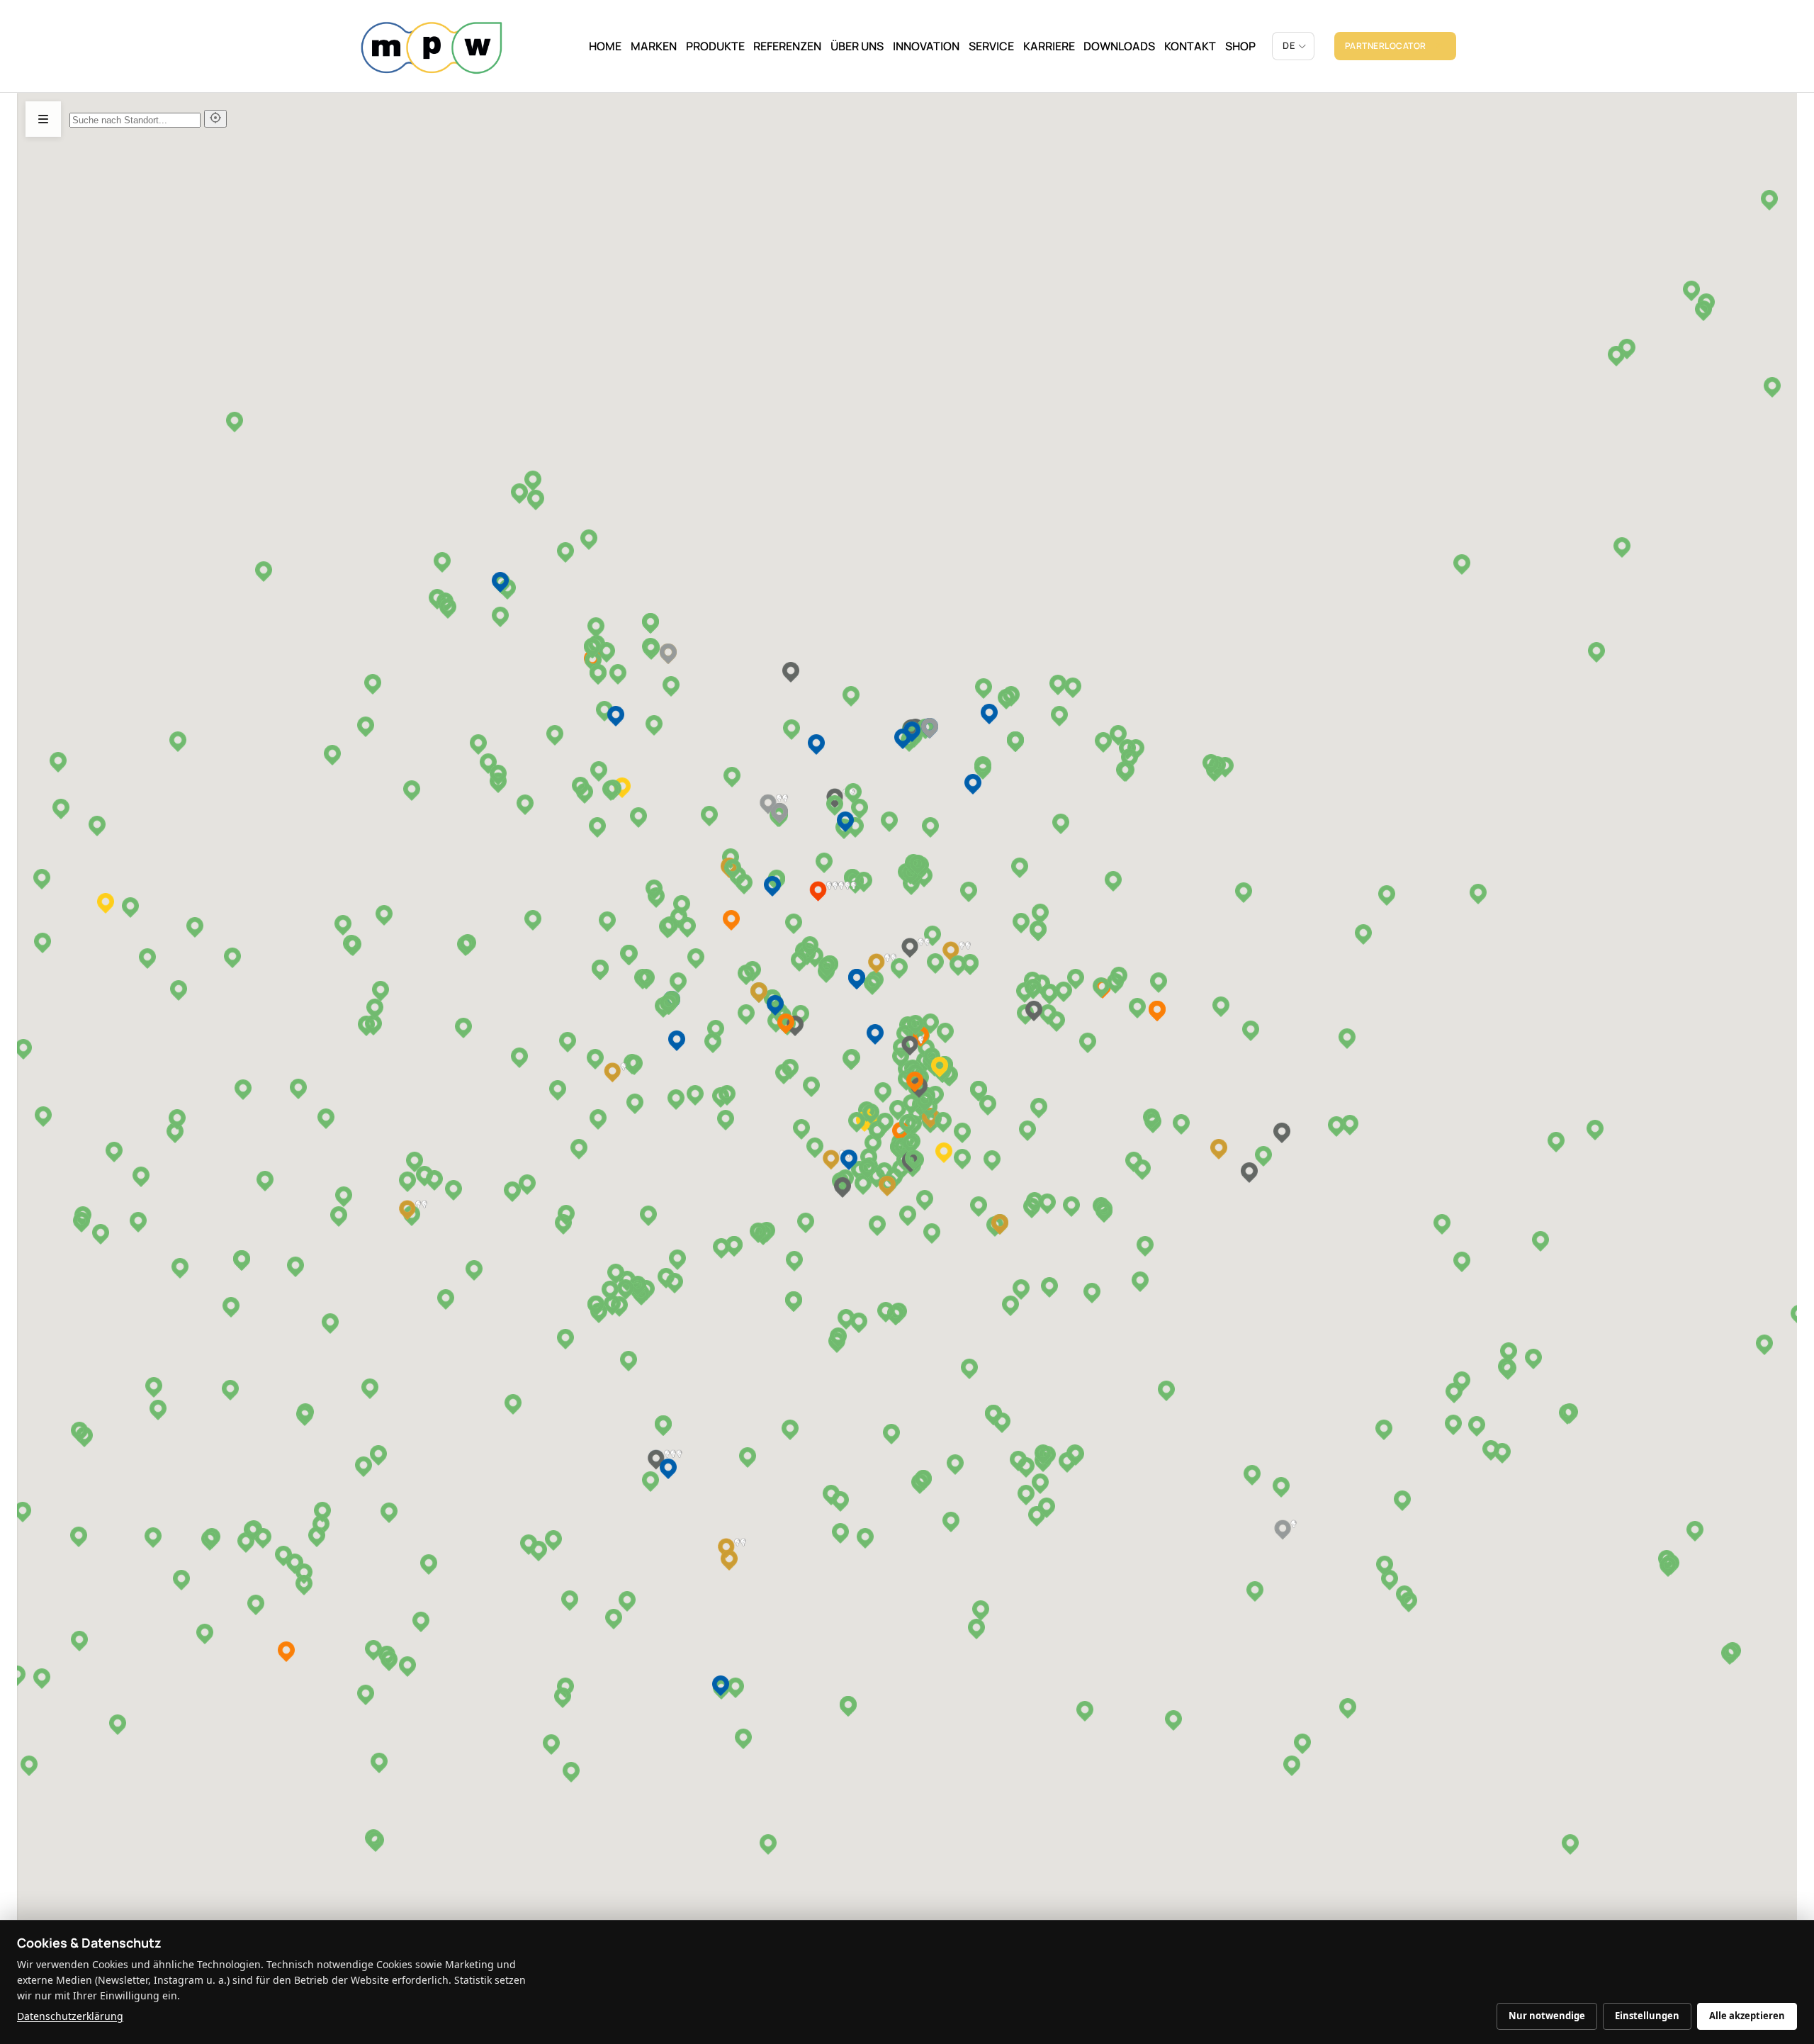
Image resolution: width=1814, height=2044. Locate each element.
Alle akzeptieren (1747, 2016)
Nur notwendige (1547, 2016)
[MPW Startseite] (432, 46)
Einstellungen (1647, 2016)
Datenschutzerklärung (70, 2016)
